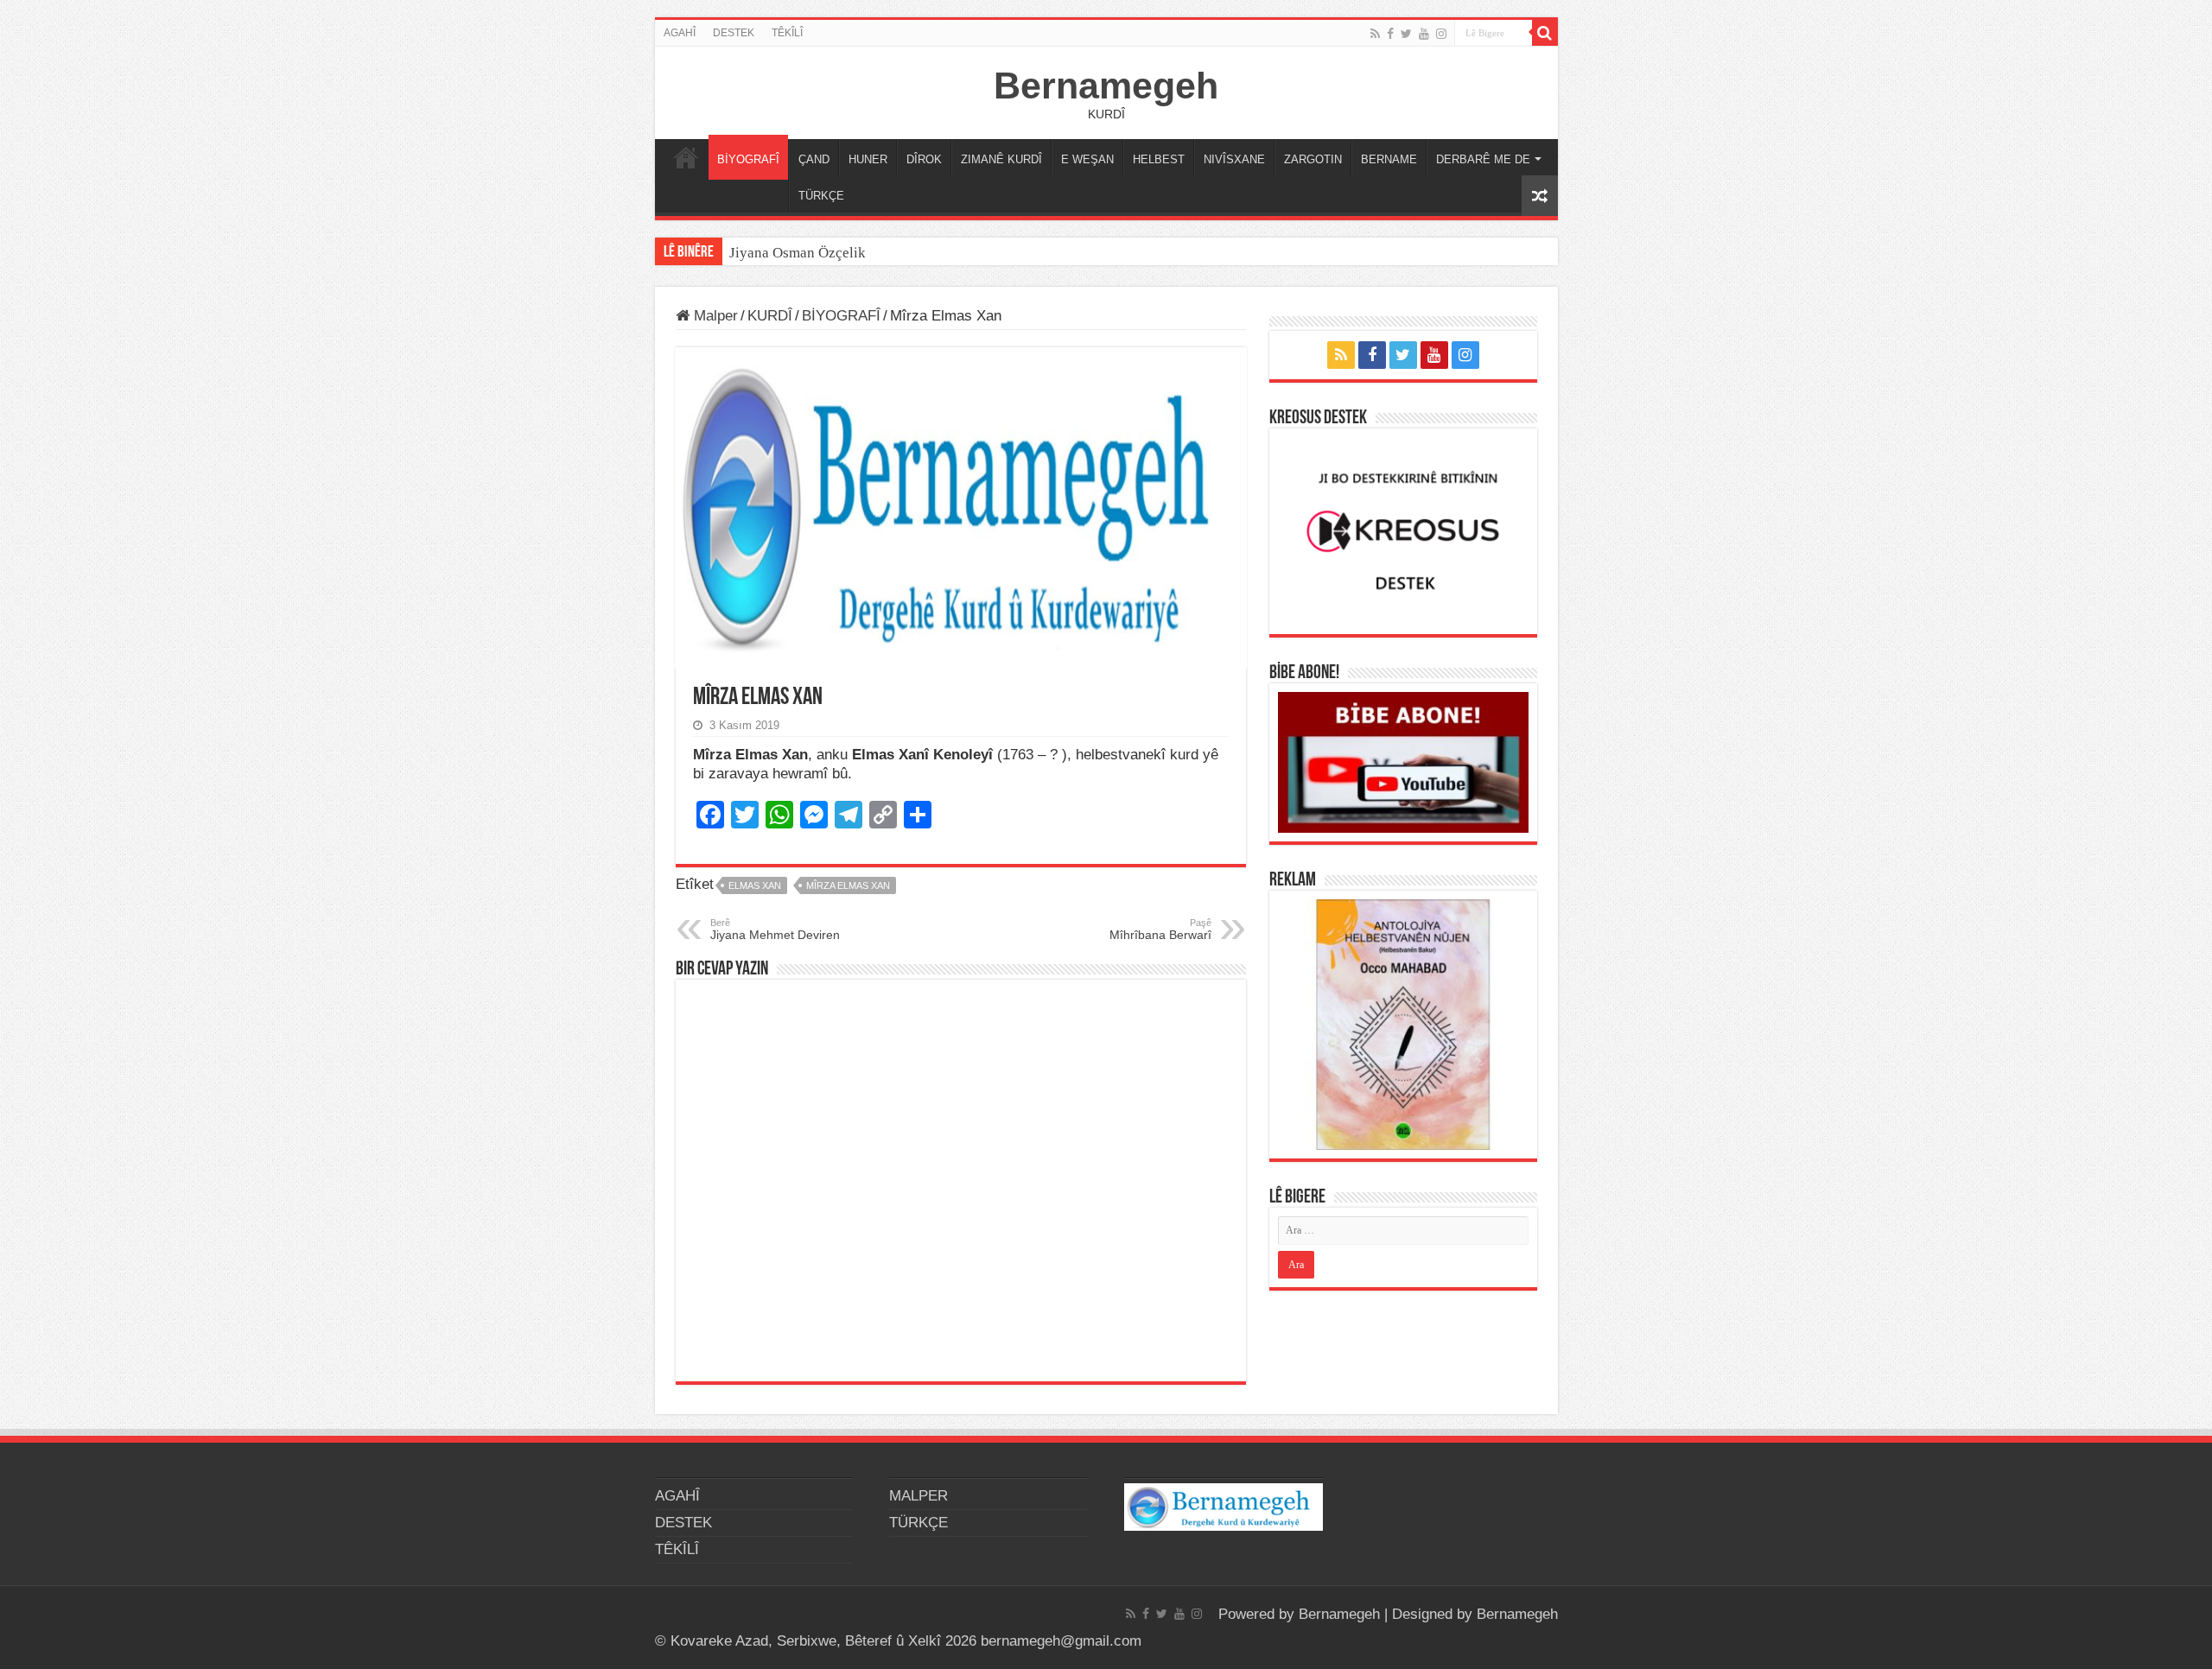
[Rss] (1375, 34)
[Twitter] (1406, 34)
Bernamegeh (1106, 86)
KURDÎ (770, 316)
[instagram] (1441, 34)
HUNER (868, 159)
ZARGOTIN (1313, 159)
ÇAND (814, 159)
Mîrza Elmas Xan (848, 885)
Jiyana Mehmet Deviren (775, 930)
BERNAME (1389, 159)
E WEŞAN (1087, 159)
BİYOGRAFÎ (748, 159)
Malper (714, 316)
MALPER (686, 157)
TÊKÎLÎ (787, 33)
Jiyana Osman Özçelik (799, 253)
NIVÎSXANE (1234, 159)
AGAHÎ (680, 33)
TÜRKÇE (821, 196)
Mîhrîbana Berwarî (1160, 930)
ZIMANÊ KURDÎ (1001, 159)
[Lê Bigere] (1545, 33)
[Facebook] (1390, 34)
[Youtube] (1424, 34)
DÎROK (924, 159)
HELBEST (1159, 159)
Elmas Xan (755, 885)
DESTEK (734, 33)
